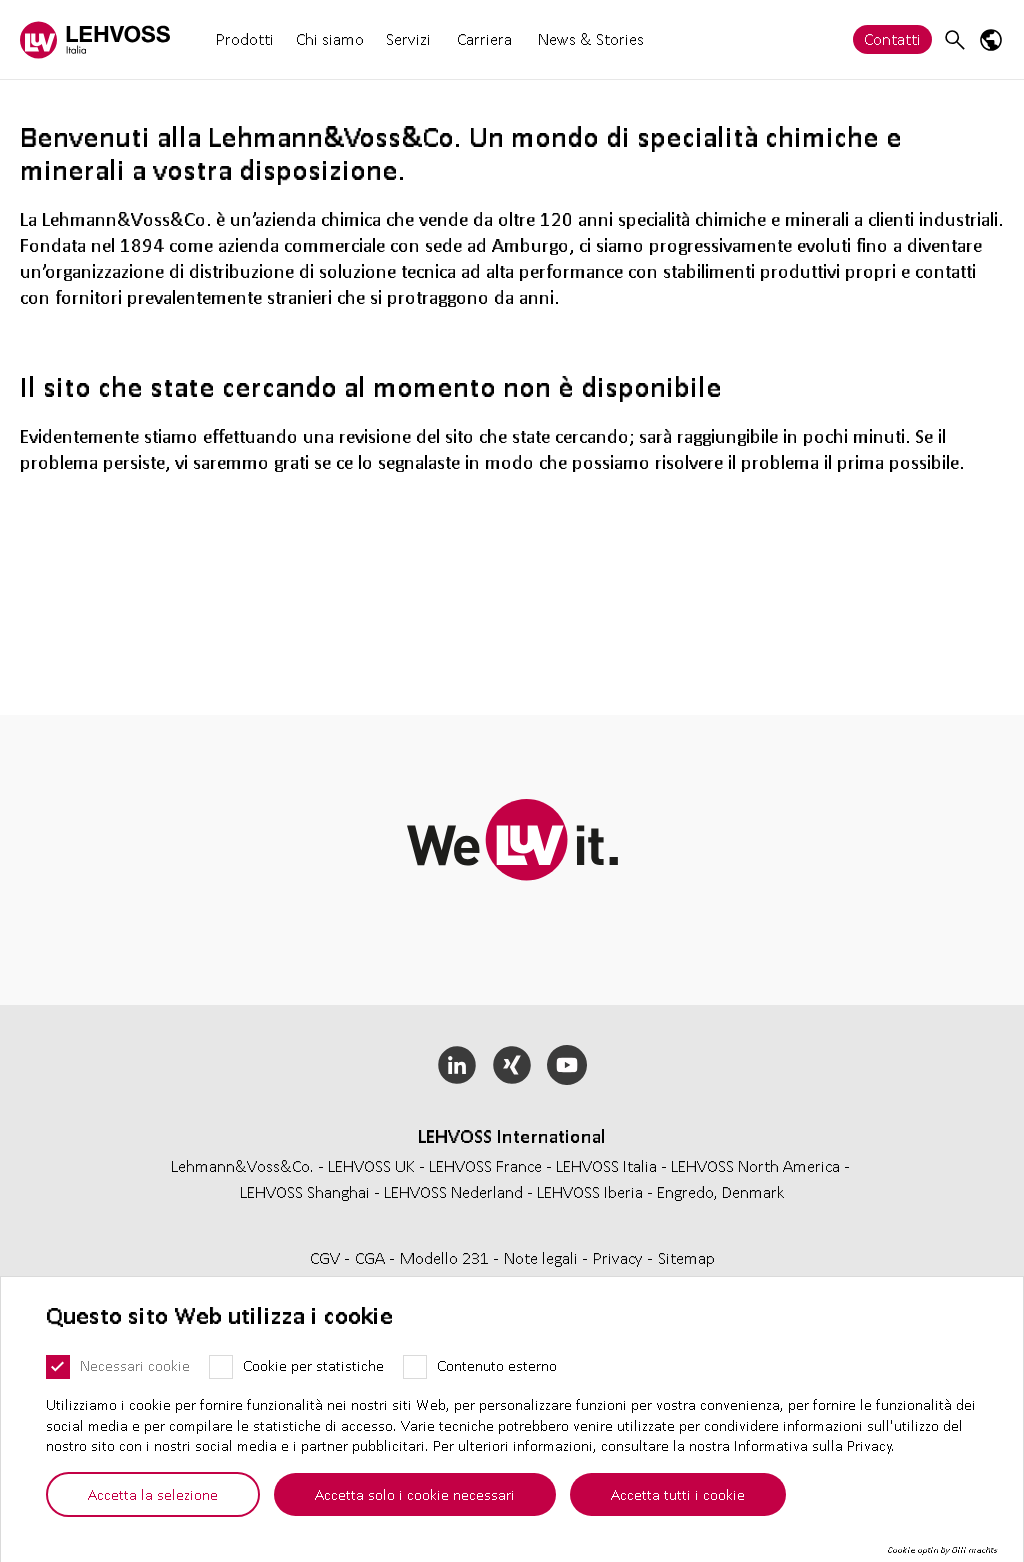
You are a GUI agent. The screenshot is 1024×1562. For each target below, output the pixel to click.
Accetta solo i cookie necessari (415, 1494)
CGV (327, 1257)
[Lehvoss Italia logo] (95, 39)
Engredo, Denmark (721, 1191)
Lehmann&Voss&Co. (242, 1165)
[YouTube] (566, 1065)
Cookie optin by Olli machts (942, 1550)
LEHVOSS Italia (606, 1165)
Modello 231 (446, 1257)
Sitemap (686, 1257)
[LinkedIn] (457, 1065)
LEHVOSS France (485, 1165)
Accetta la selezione (153, 1494)
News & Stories (591, 38)
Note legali (543, 1257)
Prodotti (245, 38)
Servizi (408, 38)
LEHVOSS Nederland (453, 1191)
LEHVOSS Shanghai (305, 1191)
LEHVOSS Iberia (590, 1191)
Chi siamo (330, 38)
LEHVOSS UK (371, 1165)
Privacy (620, 1257)
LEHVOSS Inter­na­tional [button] (512, 1136)
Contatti (892, 38)
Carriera (484, 39)
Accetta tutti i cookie (678, 1494)
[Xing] (512, 1065)
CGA (372, 1257)
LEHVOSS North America (755, 1165)
